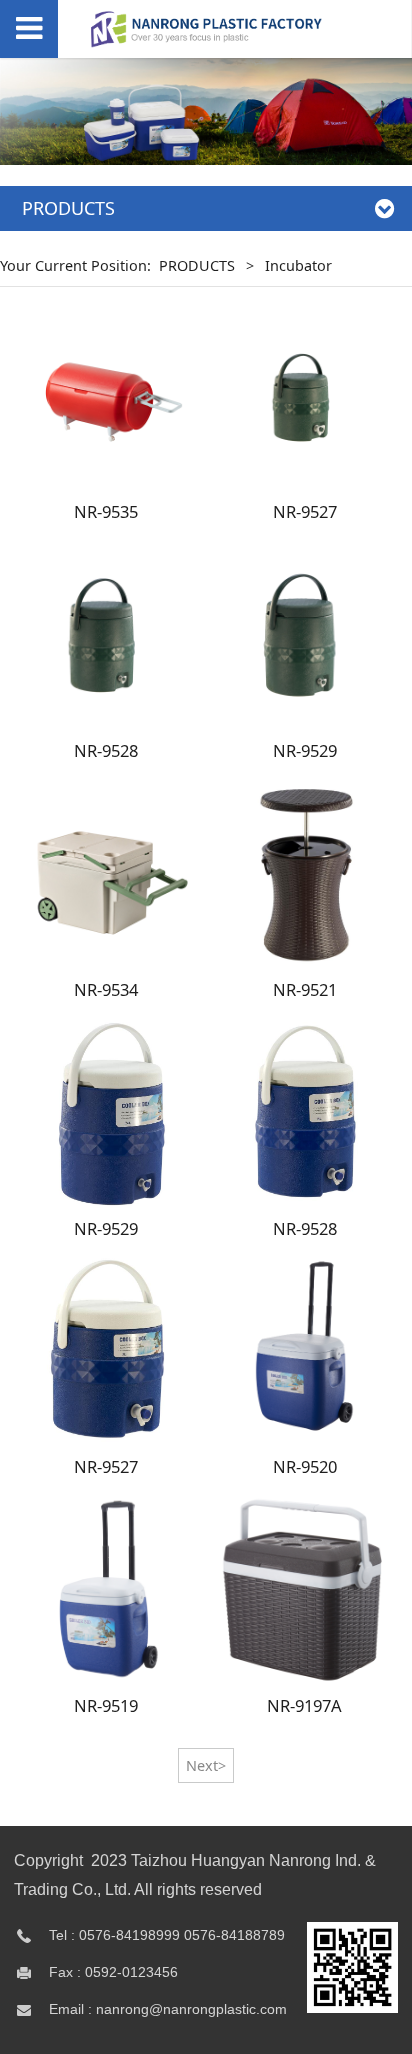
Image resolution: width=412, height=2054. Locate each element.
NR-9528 (106, 750)
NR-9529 (305, 750)
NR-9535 (106, 511)
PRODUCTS (197, 265)
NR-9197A (304, 1705)
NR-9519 (106, 1705)
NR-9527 (305, 511)
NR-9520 (305, 1466)
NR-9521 (305, 989)
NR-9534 (106, 989)
